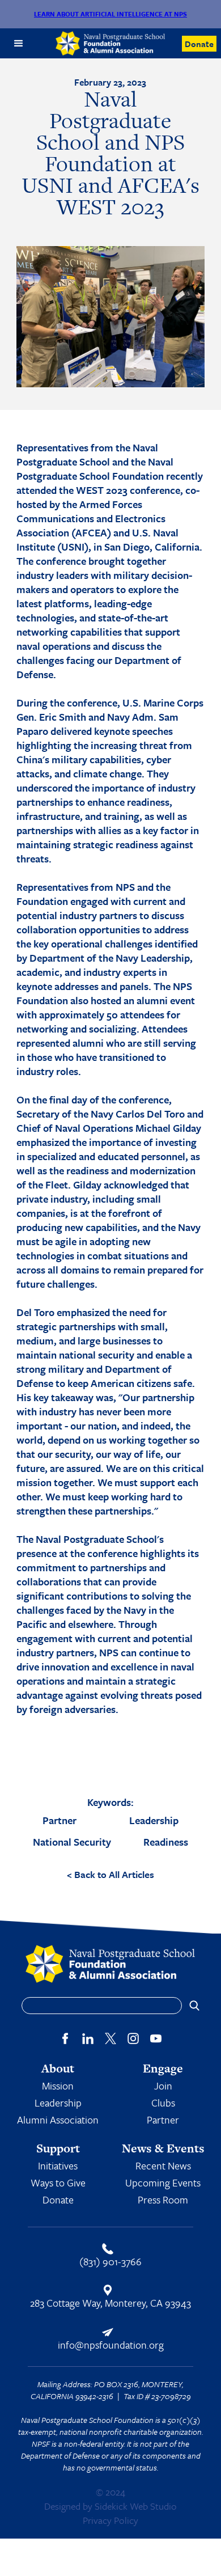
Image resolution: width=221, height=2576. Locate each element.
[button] (19, 44)
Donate (199, 44)
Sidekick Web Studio (136, 2506)
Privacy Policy (110, 2520)
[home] (111, 43)
